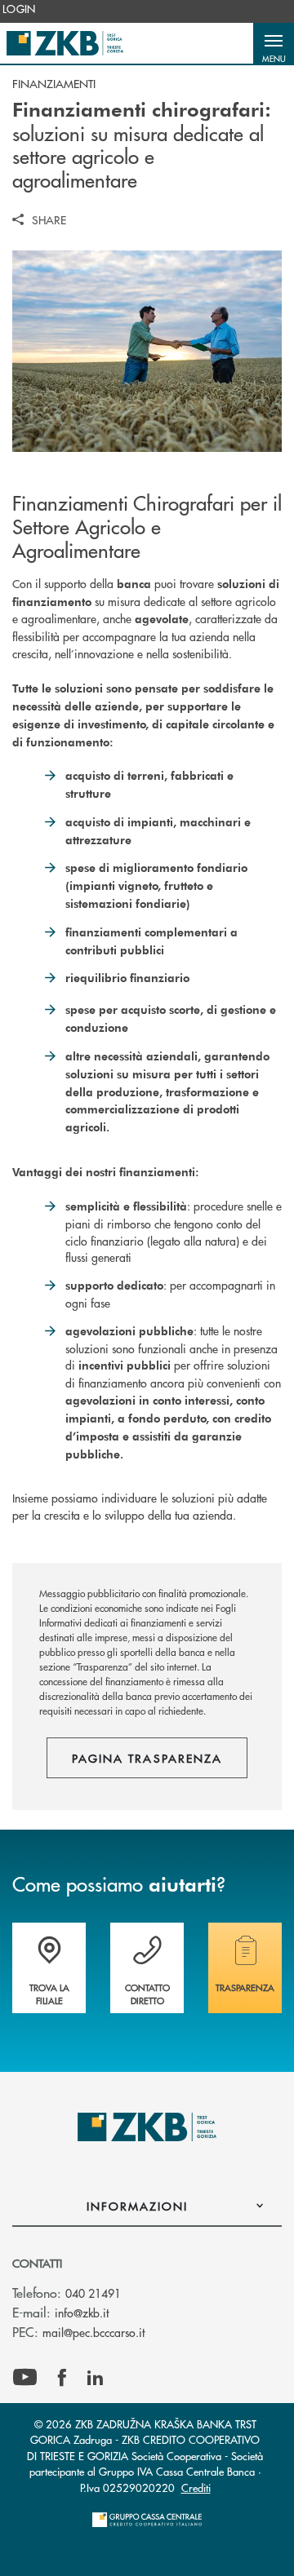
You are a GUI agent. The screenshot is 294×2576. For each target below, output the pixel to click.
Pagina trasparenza (147, 1758)
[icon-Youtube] (25, 2378)
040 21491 (93, 2293)
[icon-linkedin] (96, 2378)
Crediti (196, 2487)
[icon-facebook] (62, 2378)
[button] (274, 43)
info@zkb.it (82, 2313)
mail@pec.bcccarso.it (94, 2332)
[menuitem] (19, 9)
